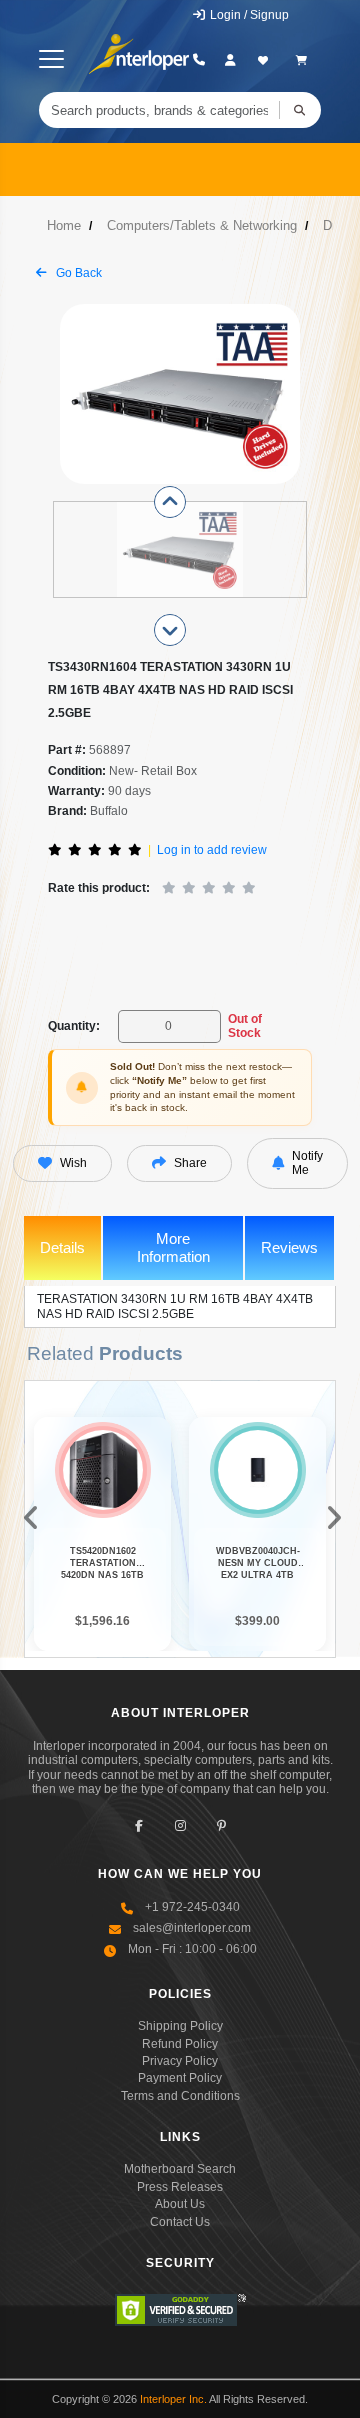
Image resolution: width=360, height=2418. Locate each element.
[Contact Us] (198, 60)
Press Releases (180, 2187)
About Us (180, 2204)
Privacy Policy (180, 2061)
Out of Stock (245, 1026)
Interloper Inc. (173, 2399)
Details (62, 1247)
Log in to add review (212, 850)
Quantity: (74, 1026)
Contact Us (180, 2222)
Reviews (289, 1247)
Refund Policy (180, 2044)
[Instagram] (180, 1825)
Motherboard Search (180, 2169)
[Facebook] (139, 1825)
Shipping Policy (180, 2026)
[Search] (300, 110)
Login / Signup (248, 15)
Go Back (77, 273)
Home (64, 225)
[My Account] (230, 60)
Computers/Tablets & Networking (202, 225)
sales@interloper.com (192, 1928)
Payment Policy (180, 2078)
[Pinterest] (221, 1825)
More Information (173, 1247)
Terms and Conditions (180, 2096)
